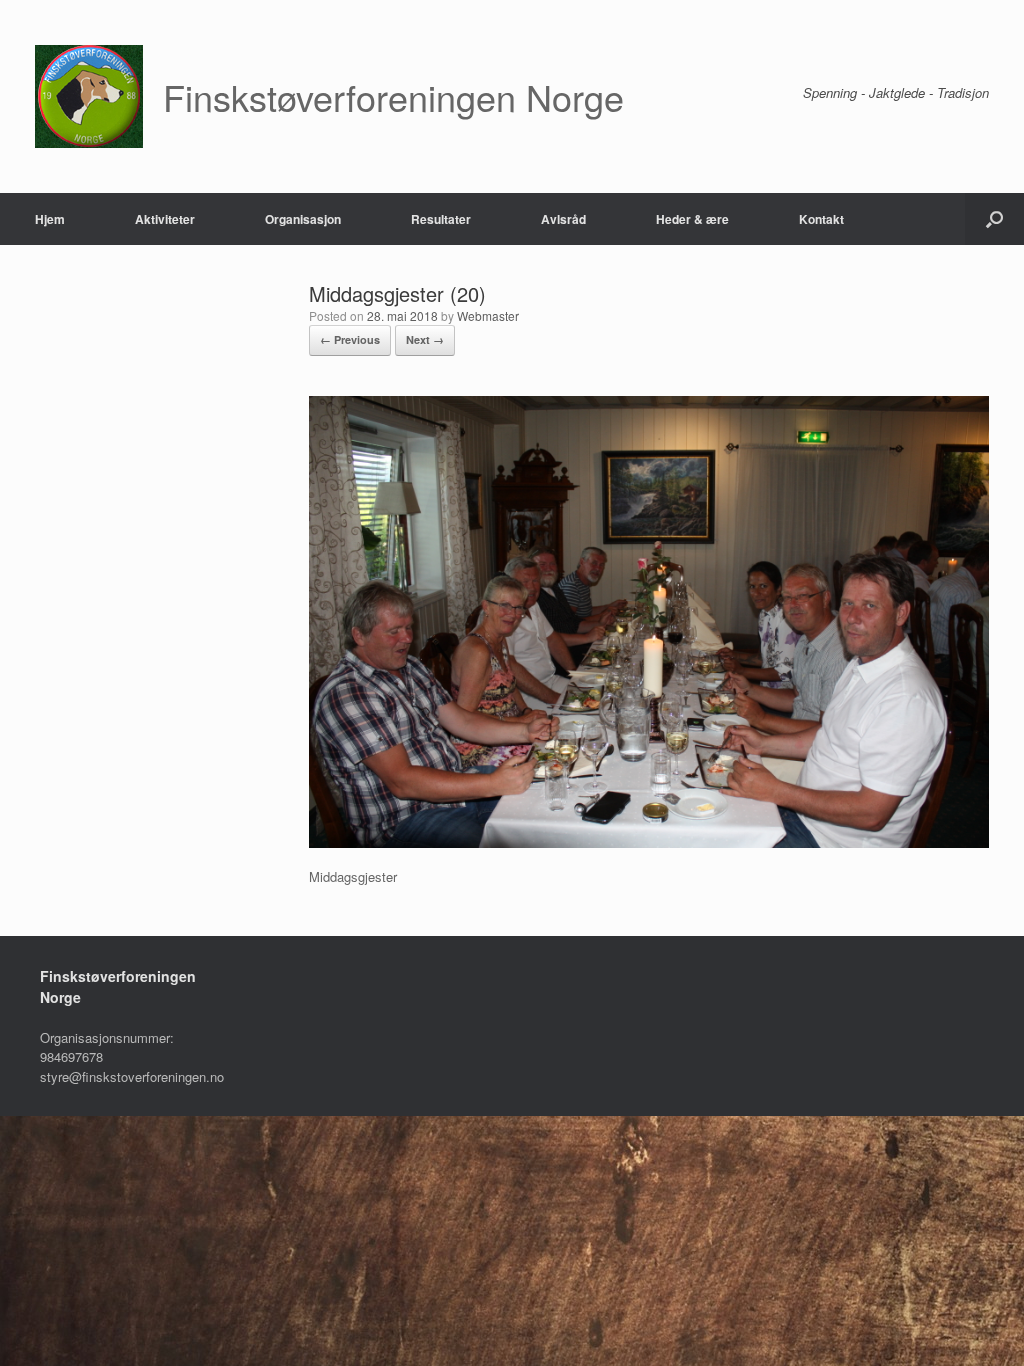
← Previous (350, 339)
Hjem (50, 219)
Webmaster (488, 315)
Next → (425, 339)
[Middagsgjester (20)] (649, 842)
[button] (994, 219)
